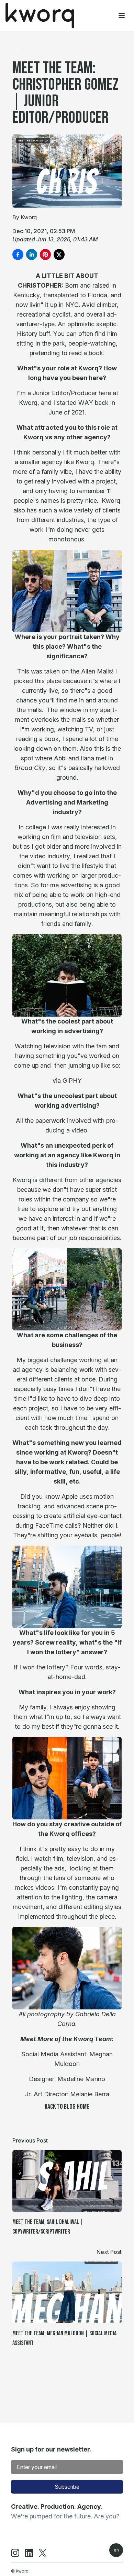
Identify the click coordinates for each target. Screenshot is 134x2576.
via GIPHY (67, 1081)
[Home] (40, 16)
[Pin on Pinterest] (45, 254)
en (116, 2550)
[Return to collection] (18, 49)
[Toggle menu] (122, 16)
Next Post (109, 2252)
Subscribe (67, 2487)
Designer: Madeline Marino (67, 2079)
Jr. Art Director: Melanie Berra (67, 2094)
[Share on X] (59, 254)
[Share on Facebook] (18, 254)
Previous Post (30, 2140)
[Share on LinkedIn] (32, 254)
